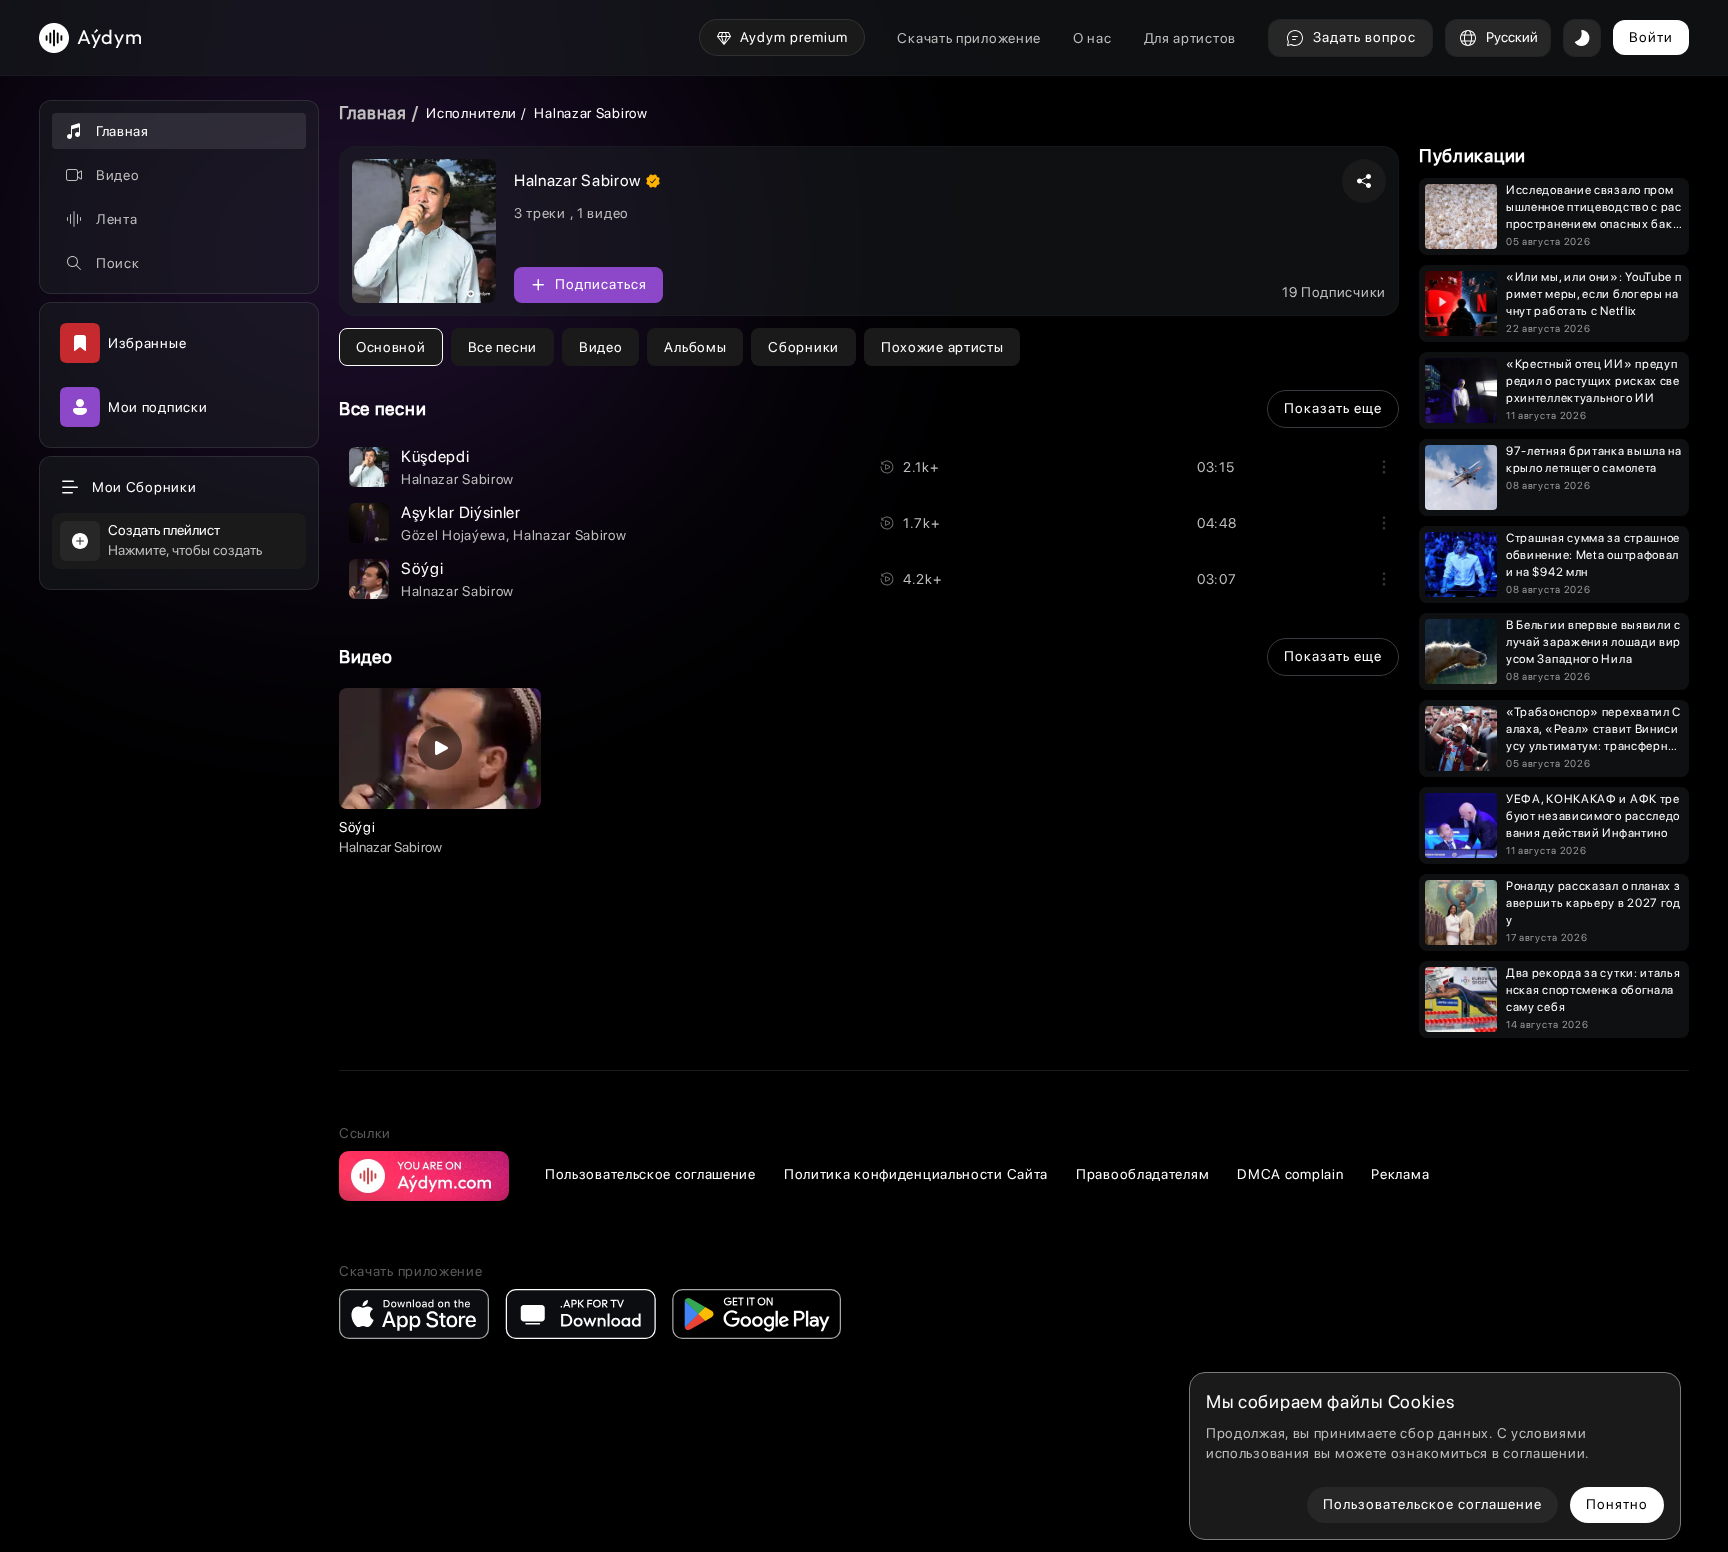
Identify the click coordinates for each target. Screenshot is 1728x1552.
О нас (1092, 38)
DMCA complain (1290, 1174)
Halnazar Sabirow (457, 479)
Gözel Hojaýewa (453, 535)
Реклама (1400, 1174)
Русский (1512, 37)
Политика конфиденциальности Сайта (916, 1174)
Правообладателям (1142, 1174)
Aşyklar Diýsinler (461, 512)
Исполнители (471, 113)
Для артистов (1190, 38)
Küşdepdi (435, 456)
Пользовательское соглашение (650, 1174)
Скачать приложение (969, 38)
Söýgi (422, 568)
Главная (373, 112)
